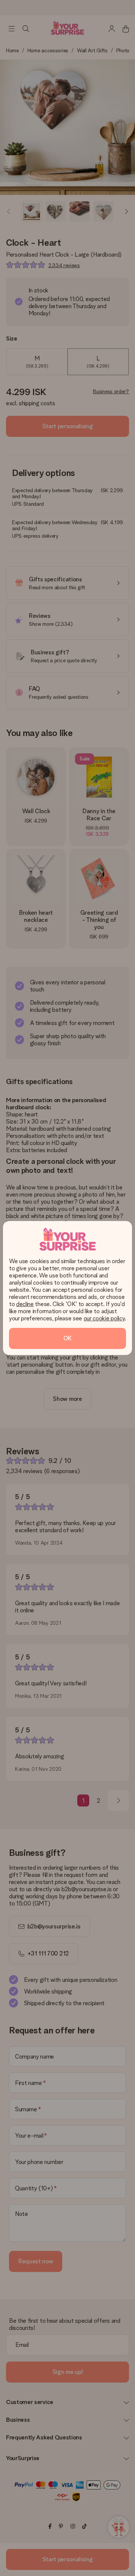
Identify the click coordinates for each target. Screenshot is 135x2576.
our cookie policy (104, 1318)
